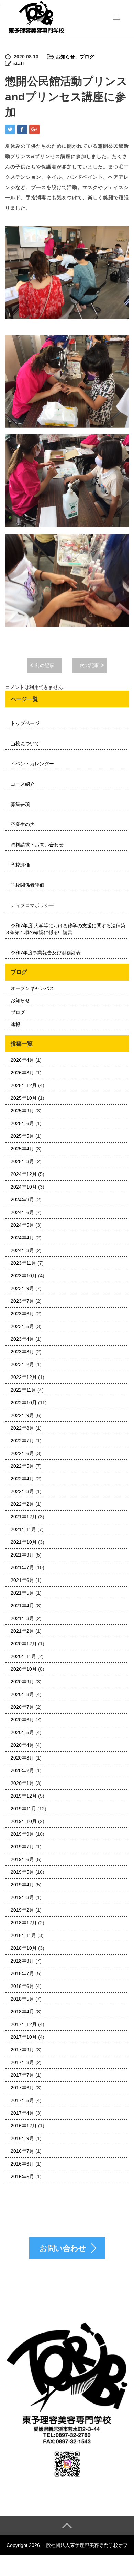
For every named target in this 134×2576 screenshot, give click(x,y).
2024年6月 (22, 1212)
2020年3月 (22, 1758)
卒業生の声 (23, 824)
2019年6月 (22, 1859)
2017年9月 (22, 2050)
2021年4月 (22, 1606)
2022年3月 (22, 1491)
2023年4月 (22, 1339)
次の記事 (89, 665)
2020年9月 (22, 1682)
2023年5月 (22, 1326)
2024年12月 (24, 1174)
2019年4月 (22, 1885)
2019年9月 (22, 1834)
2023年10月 (24, 1276)
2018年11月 (23, 1935)
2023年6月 (22, 1314)
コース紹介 (23, 784)
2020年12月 (24, 1644)
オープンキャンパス (32, 988)
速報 (15, 1024)
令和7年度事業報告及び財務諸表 (46, 953)
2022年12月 (24, 1377)
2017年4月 (22, 2113)
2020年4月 (22, 1745)
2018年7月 (22, 1973)
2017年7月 (22, 2075)
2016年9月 (22, 2138)
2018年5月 (22, 1999)
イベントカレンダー (32, 764)
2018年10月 (24, 1948)
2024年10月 (24, 1187)
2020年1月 (22, 1783)
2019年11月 (23, 1809)
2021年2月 (22, 1631)
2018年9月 (22, 1961)
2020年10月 (24, 1669)
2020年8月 (22, 1694)
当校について (25, 743)
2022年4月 (22, 1479)
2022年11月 (23, 1390)
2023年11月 (23, 1263)
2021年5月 (22, 1593)
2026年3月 (22, 1073)
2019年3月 (22, 1897)
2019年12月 (24, 1796)
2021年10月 (24, 1542)
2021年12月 (24, 1517)
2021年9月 (22, 1555)
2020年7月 (22, 1707)
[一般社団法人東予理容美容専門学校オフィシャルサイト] (36, 17)
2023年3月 (22, 1352)
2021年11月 (23, 1529)
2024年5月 (22, 1225)
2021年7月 (22, 1567)
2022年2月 (22, 1504)
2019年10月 (24, 1821)
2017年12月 (24, 2024)
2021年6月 (22, 1580)
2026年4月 (22, 1060)
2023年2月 (22, 1364)
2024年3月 (22, 1250)
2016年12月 (24, 2126)
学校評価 (20, 865)
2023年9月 (22, 1288)
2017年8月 (22, 2062)
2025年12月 (24, 1085)
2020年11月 (23, 1656)
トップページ (25, 723)
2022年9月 (22, 1415)
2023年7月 (22, 1301)
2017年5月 (22, 2100)
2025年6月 (22, 1123)
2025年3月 (22, 1161)
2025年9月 (22, 1111)
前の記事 (45, 665)
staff (19, 63)
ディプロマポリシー (32, 905)
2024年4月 (22, 1238)
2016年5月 (22, 2177)
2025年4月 (22, 1149)
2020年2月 (22, 1770)
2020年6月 (22, 1720)
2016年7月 (22, 2151)
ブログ (87, 57)
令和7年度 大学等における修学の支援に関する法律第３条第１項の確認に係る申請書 (65, 929)
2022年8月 (22, 1428)
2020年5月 (22, 1732)
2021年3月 (22, 1618)
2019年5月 (22, 1872)
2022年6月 (22, 1453)
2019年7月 (22, 1847)
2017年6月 (22, 2088)
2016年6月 (22, 2164)
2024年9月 (22, 1200)
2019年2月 (22, 1910)
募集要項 (20, 804)
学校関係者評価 (27, 885)
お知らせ (65, 57)
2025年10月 (24, 1098)
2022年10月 (24, 1403)
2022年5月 (22, 1466)
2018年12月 (24, 1923)
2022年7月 (22, 1441)
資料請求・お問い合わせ (37, 845)
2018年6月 (22, 1986)
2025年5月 (22, 1136)
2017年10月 (24, 2037)
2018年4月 (22, 2012)
